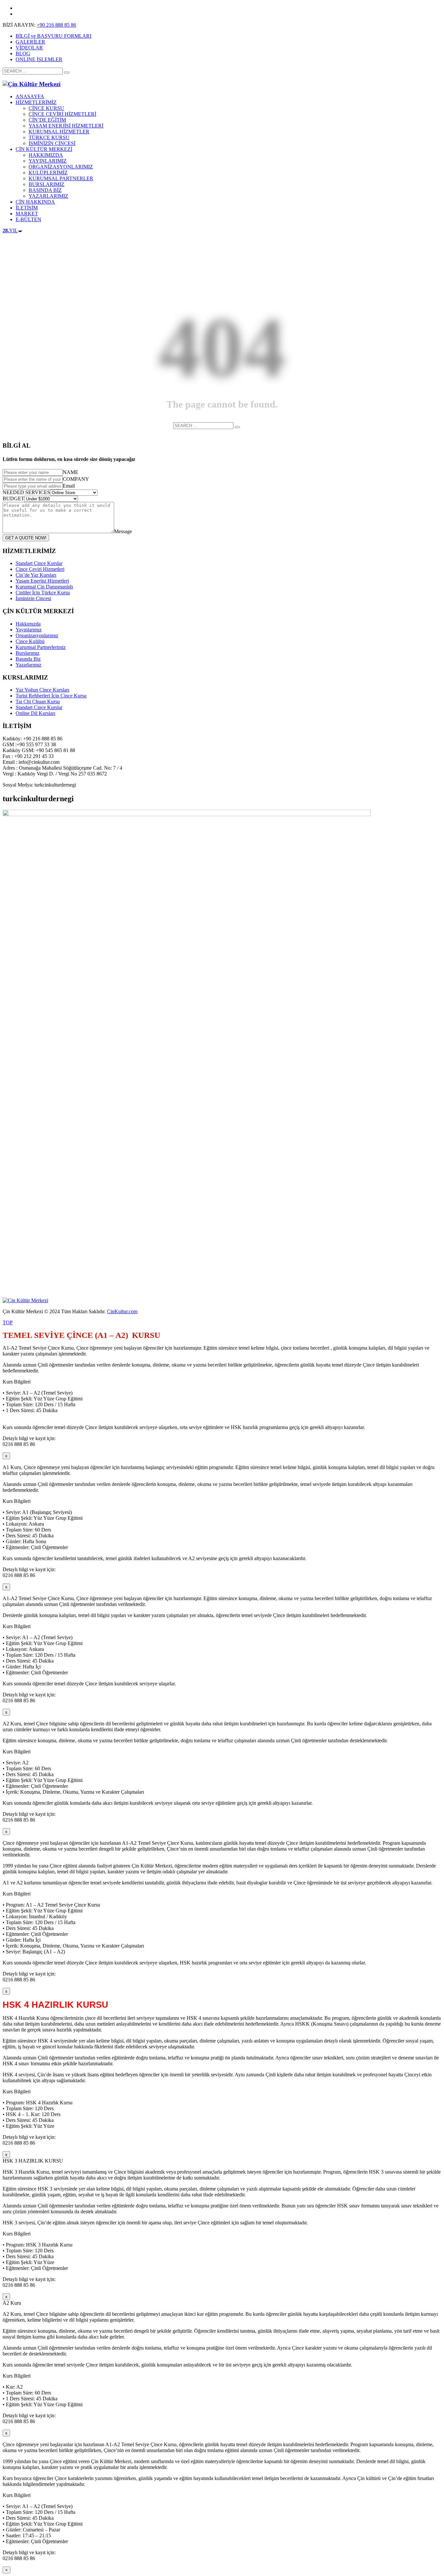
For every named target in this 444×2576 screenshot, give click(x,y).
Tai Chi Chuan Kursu (38, 701)
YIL (10, 230)
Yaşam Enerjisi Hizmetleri (42, 581)
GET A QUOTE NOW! (26, 538)
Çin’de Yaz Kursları (36, 575)
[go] (67, 73)
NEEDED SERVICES (26, 492)
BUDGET (13, 499)
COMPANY (76, 479)
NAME (71, 472)
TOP (8, 1322)
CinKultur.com (122, 1311)
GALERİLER (30, 42)
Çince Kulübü (30, 641)
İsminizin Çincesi (33, 598)
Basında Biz (28, 659)
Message (123, 531)
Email (69, 486)
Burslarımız (27, 653)
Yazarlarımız (28, 665)
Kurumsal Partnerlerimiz (41, 647)
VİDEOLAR (29, 48)
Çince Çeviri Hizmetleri (40, 569)
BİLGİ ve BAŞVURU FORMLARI (53, 36)
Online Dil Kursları (35, 713)
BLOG (23, 54)
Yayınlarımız (29, 630)
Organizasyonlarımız (37, 635)
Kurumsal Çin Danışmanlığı (44, 587)
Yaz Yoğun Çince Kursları (42, 690)
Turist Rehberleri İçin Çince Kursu (51, 696)
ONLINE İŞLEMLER (39, 59)
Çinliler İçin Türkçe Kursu (43, 593)
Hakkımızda (28, 624)
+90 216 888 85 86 (56, 25)
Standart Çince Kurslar (39, 563)
